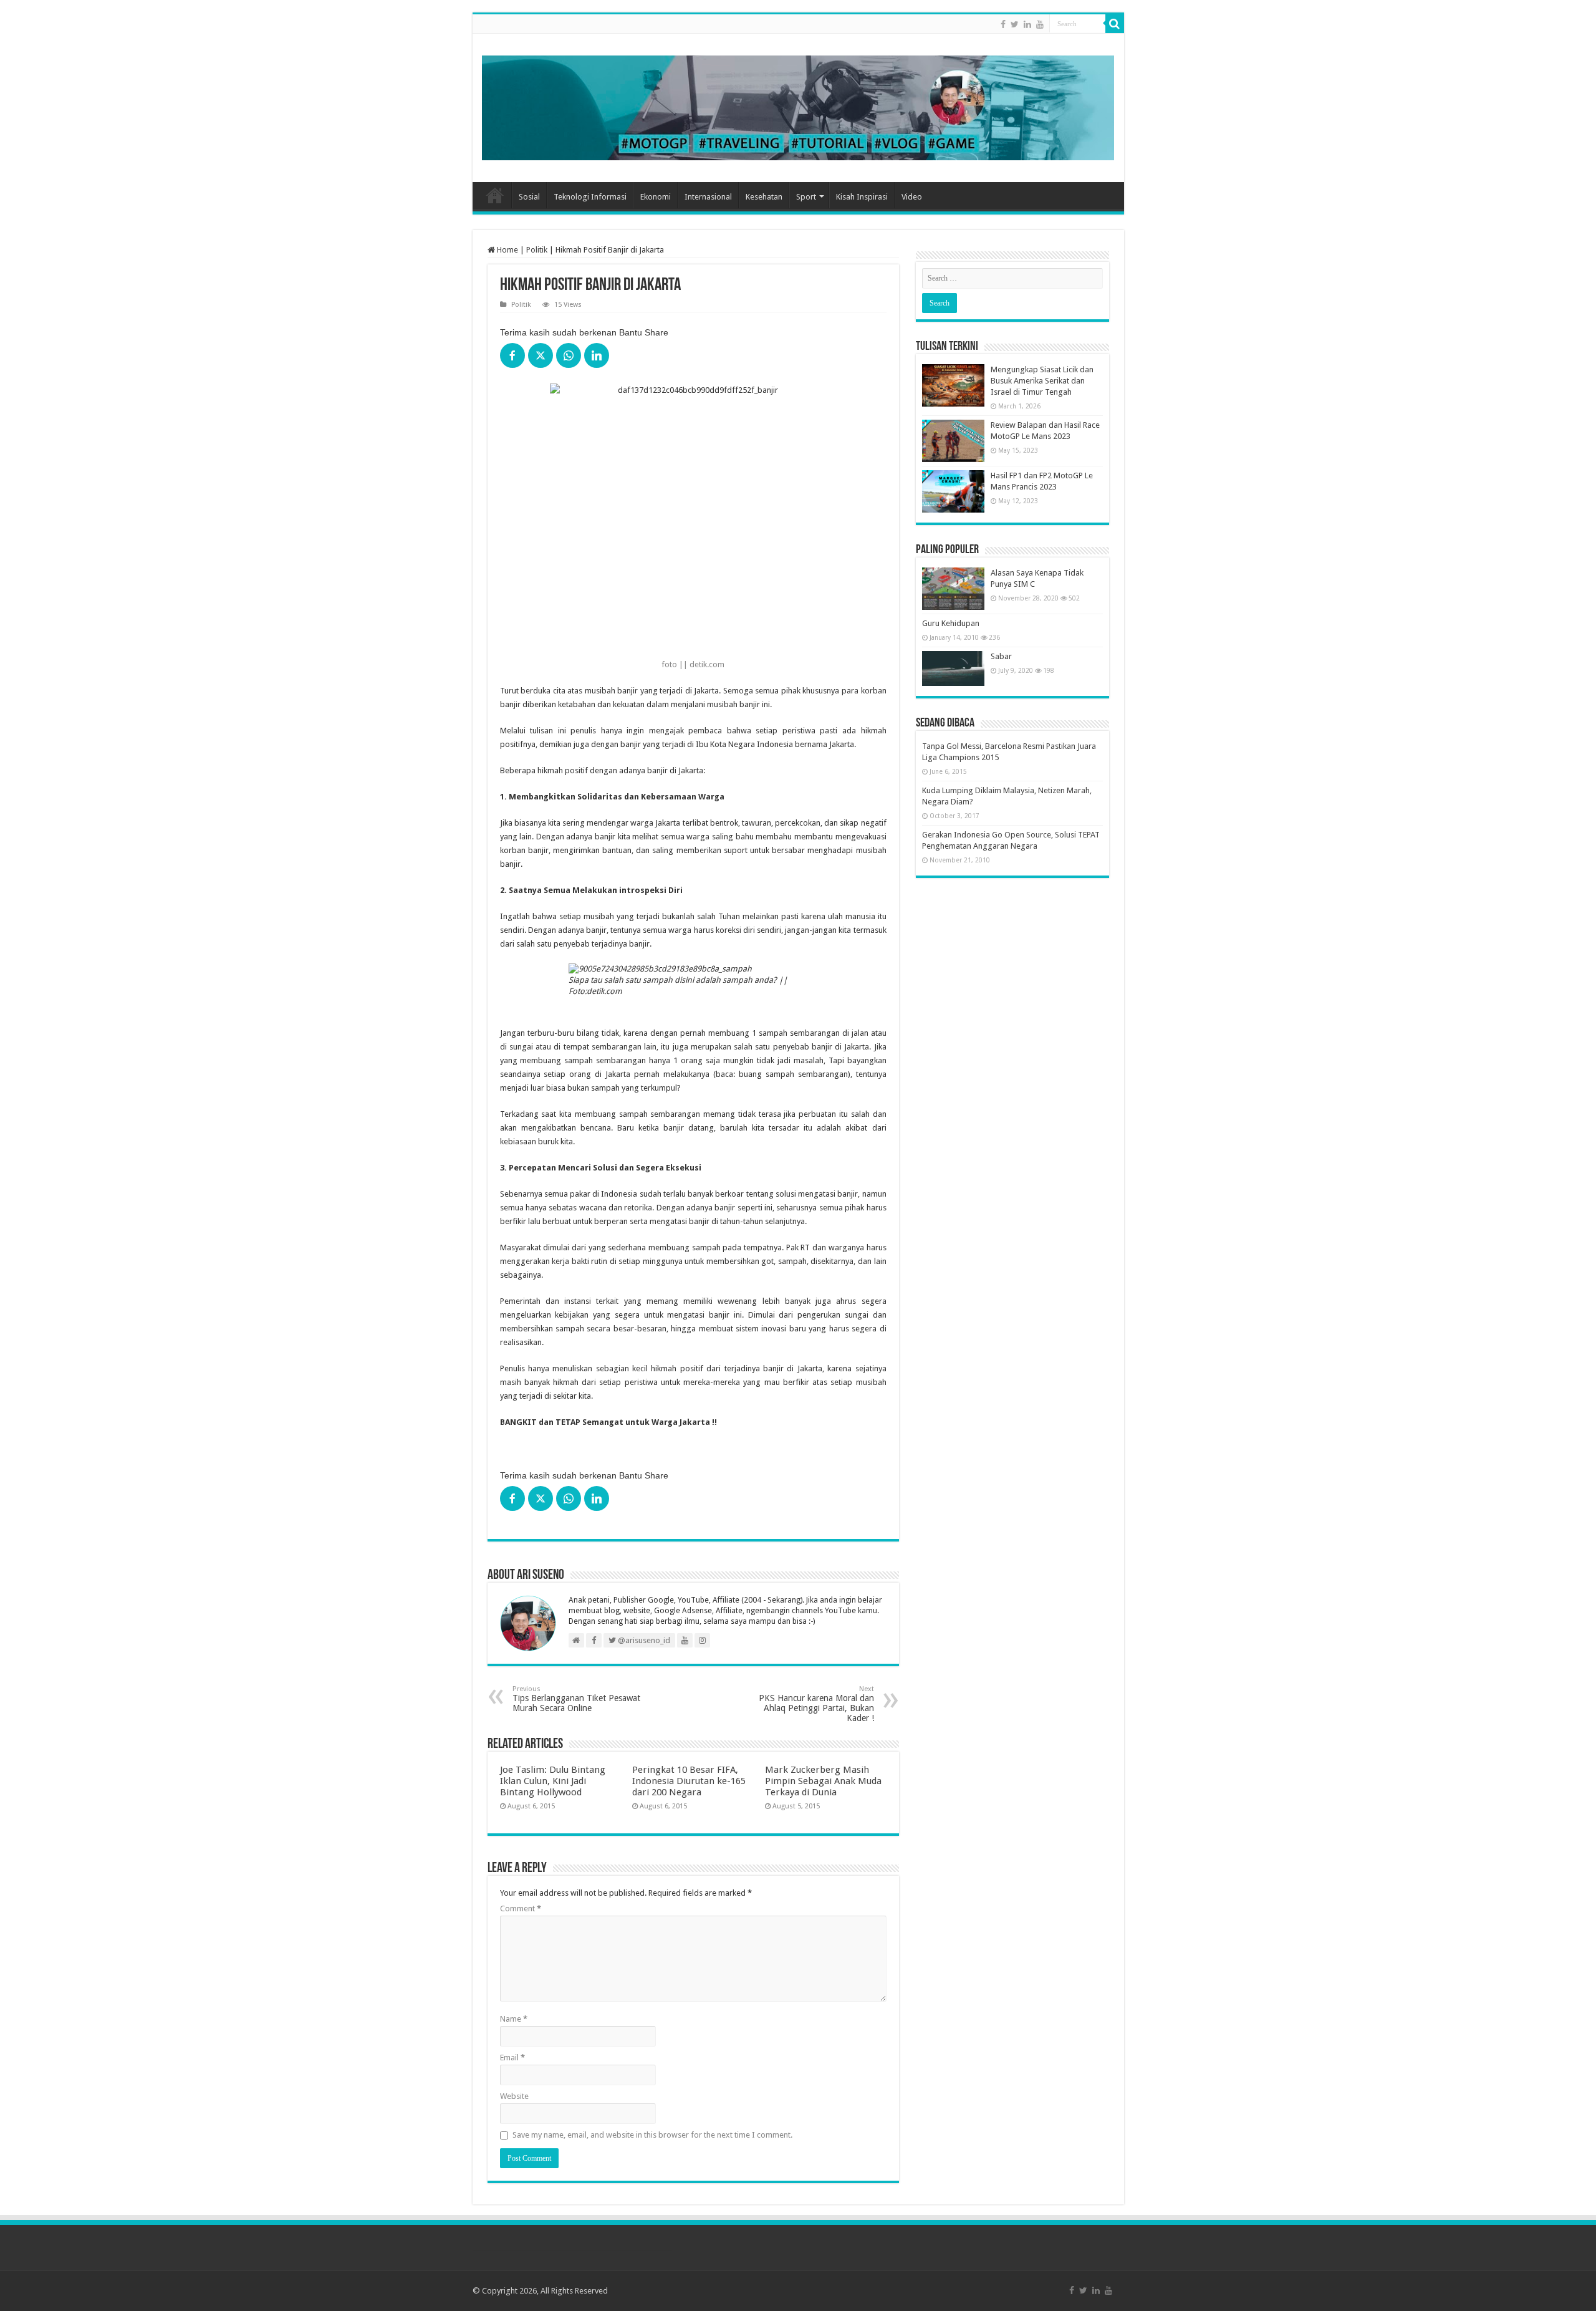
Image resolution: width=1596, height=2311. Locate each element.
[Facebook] (1003, 24)
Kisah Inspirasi (862, 197)
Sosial (529, 197)
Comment (521, 1908)
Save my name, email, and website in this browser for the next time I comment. (652, 2135)
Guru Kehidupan (951, 623)
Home (495, 195)
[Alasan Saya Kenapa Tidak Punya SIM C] (953, 589)
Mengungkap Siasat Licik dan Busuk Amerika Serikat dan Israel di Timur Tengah (1042, 381)
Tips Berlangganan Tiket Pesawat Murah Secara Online (576, 1699)
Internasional (708, 197)
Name (514, 2019)
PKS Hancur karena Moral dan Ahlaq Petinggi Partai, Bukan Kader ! (816, 1704)
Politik (537, 250)
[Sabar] (953, 668)
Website (514, 2096)
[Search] (1115, 24)
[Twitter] (1015, 24)
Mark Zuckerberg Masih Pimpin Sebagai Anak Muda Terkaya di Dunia (823, 1781)
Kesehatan (764, 197)
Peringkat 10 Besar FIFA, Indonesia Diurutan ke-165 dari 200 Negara (689, 1781)
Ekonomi (656, 197)
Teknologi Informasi (590, 197)
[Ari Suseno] (798, 105)
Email (512, 2058)
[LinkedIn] (1027, 24)
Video (912, 197)
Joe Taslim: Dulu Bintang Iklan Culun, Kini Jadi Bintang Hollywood (553, 1781)
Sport (806, 197)
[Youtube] (1040, 24)
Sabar (1001, 656)
